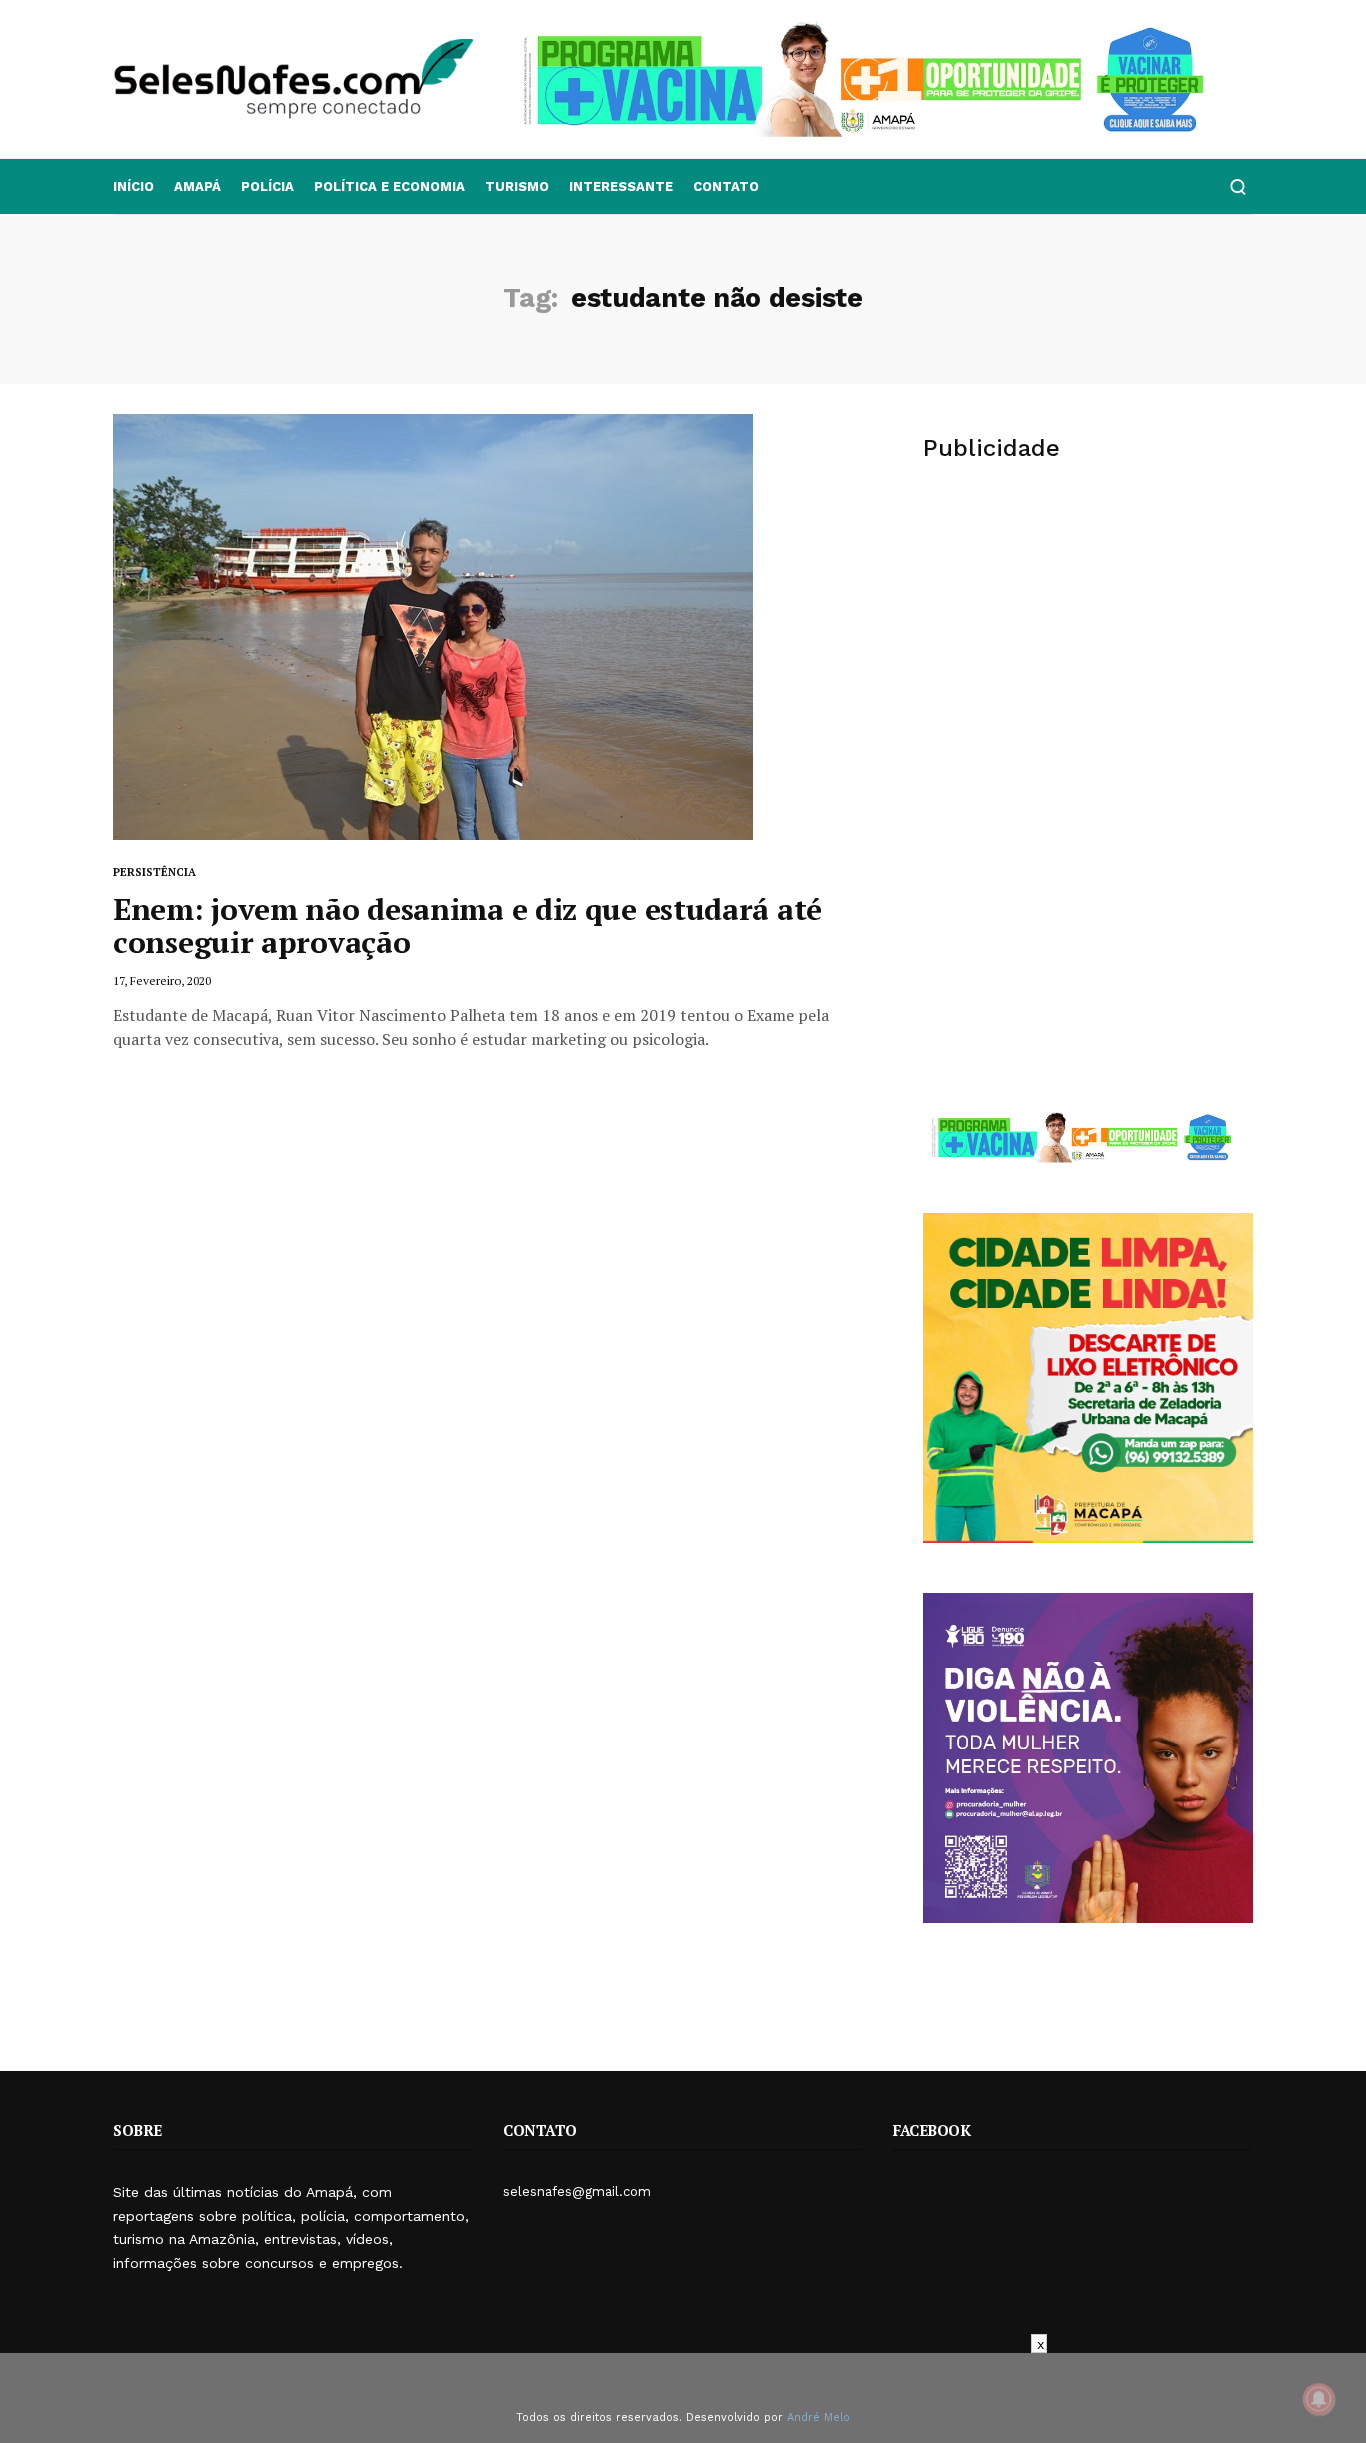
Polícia (267, 186)
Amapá (197, 186)
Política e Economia (389, 186)
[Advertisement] (1088, 636)
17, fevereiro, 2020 (162, 980)
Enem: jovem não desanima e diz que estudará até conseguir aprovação (467, 925)
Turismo (517, 186)
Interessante (621, 186)
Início (133, 186)
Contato (726, 186)
